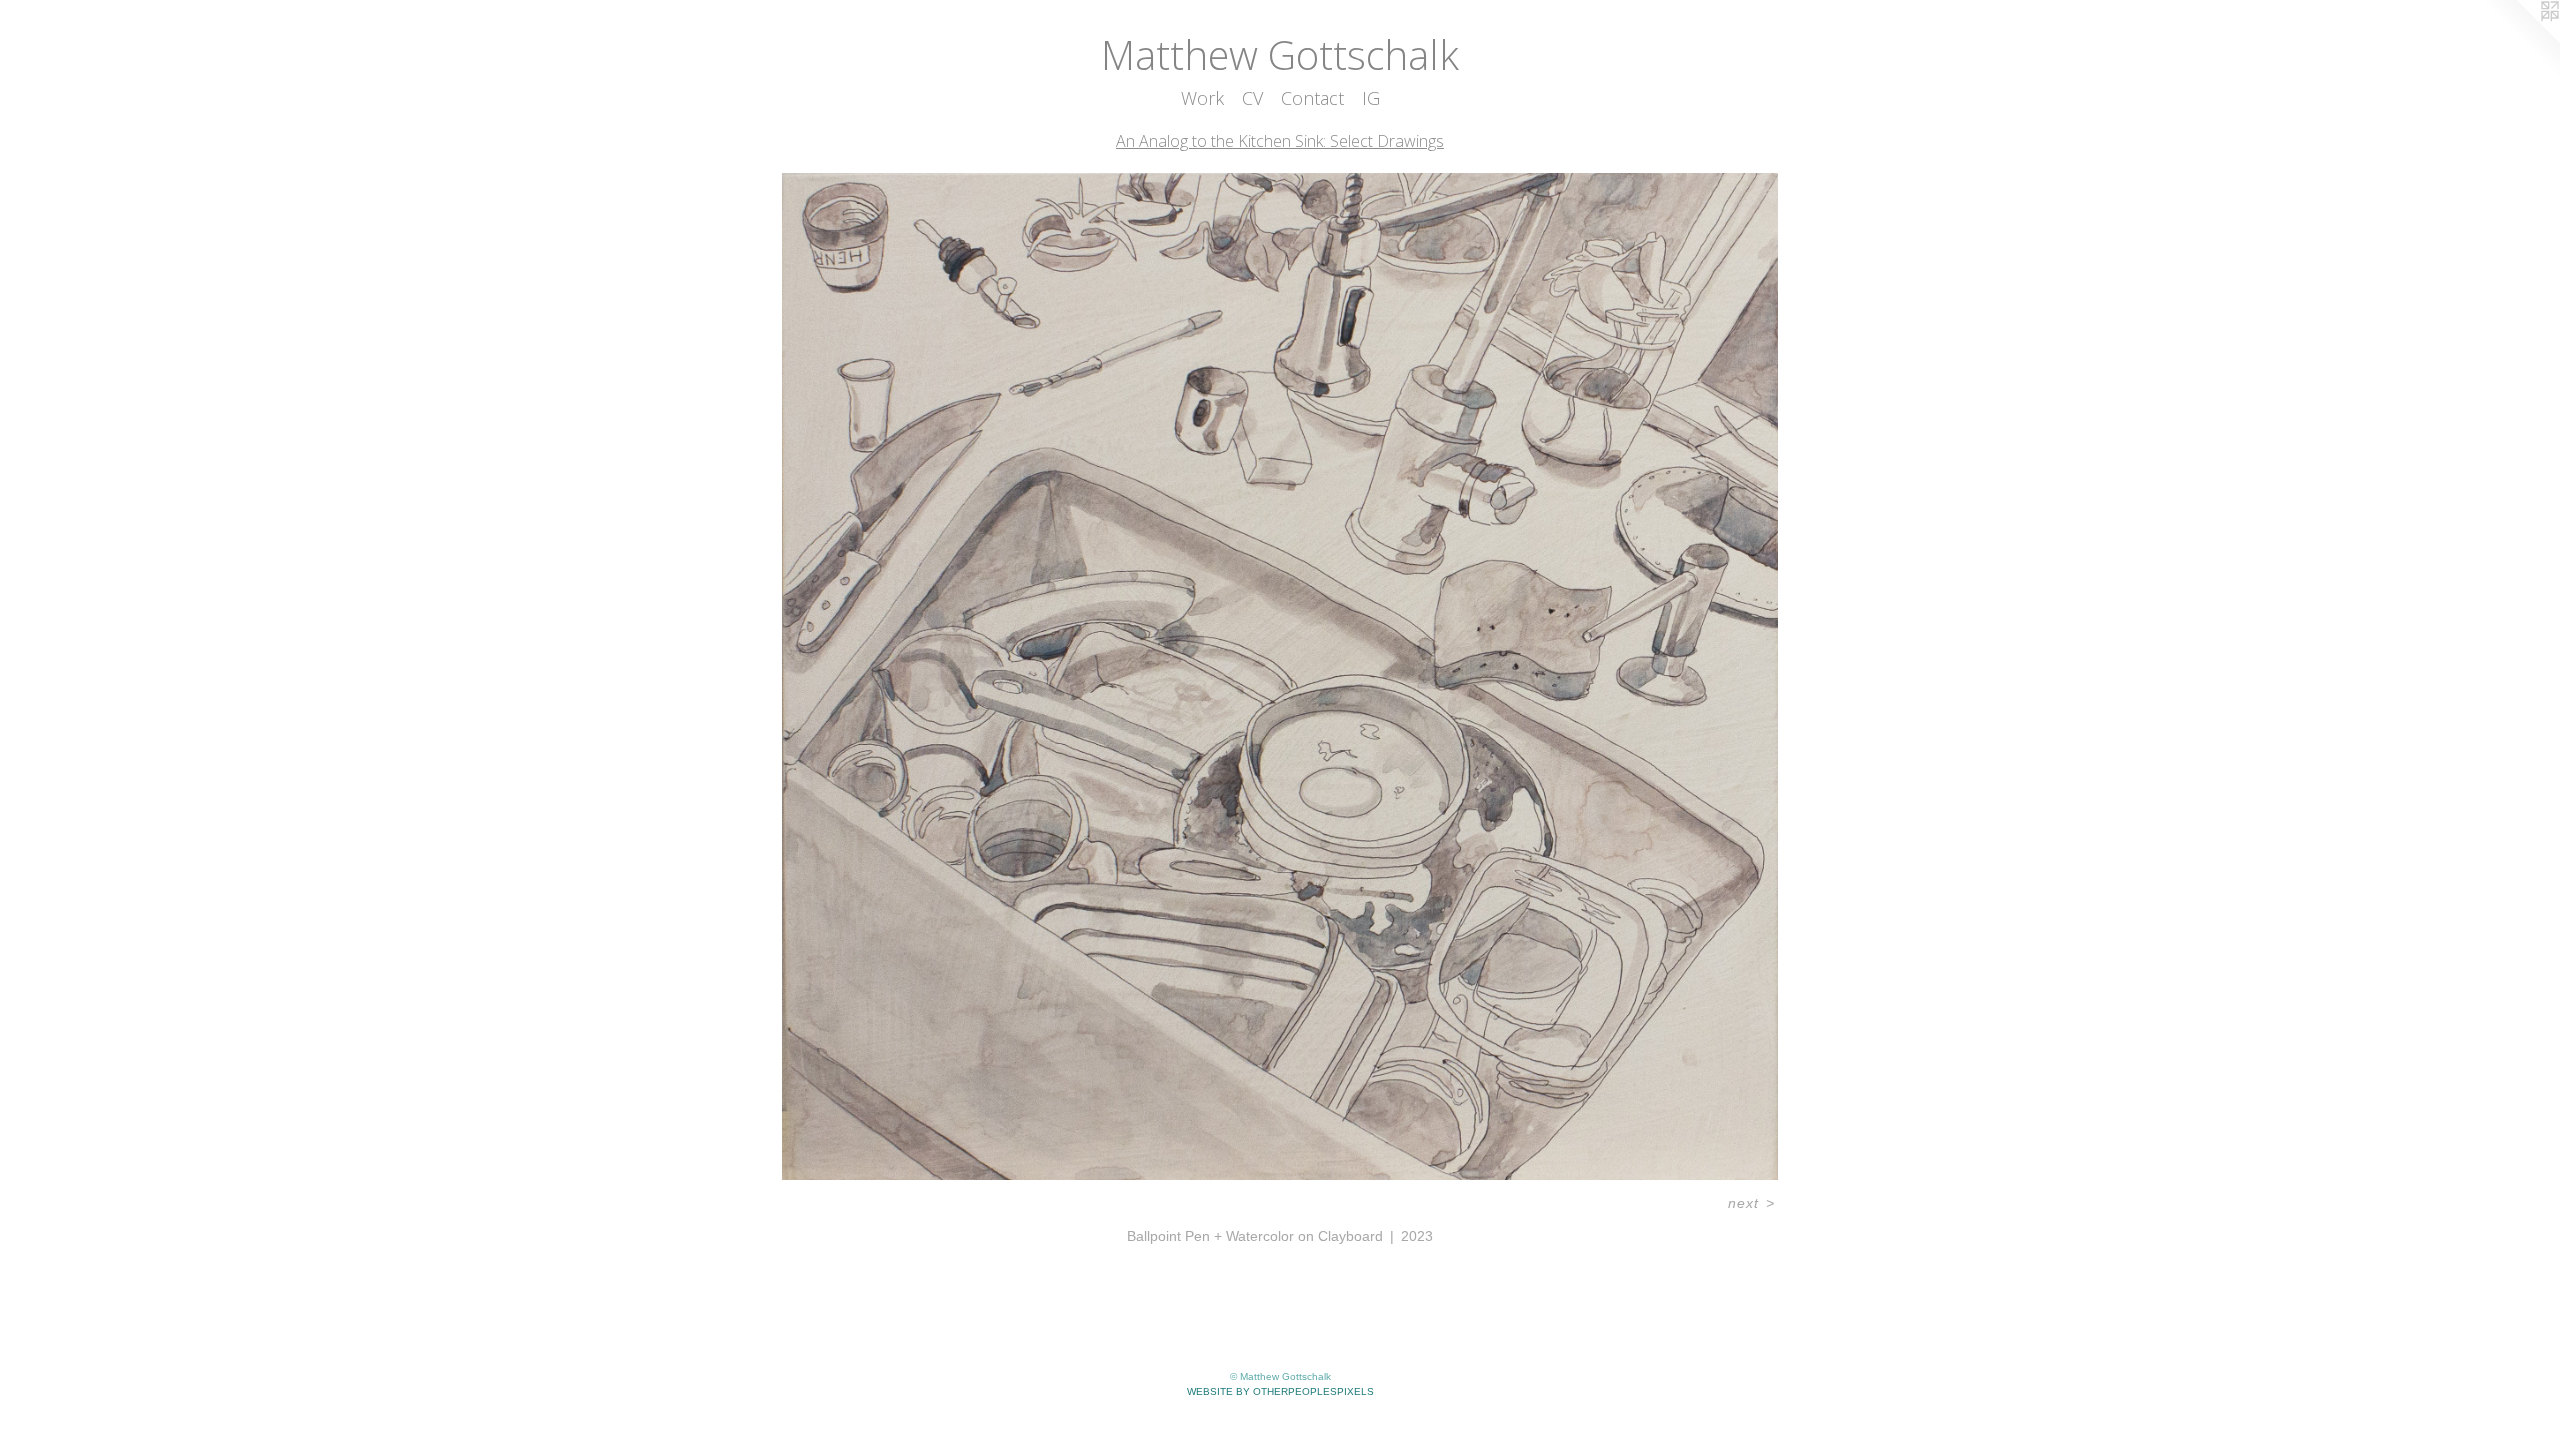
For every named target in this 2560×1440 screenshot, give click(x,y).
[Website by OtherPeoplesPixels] (2520, 40)
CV (1252, 98)
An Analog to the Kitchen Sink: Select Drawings (1280, 141)
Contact (1312, 98)
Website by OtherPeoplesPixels (1280, 1391)
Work (1202, 98)
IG (1371, 98)
